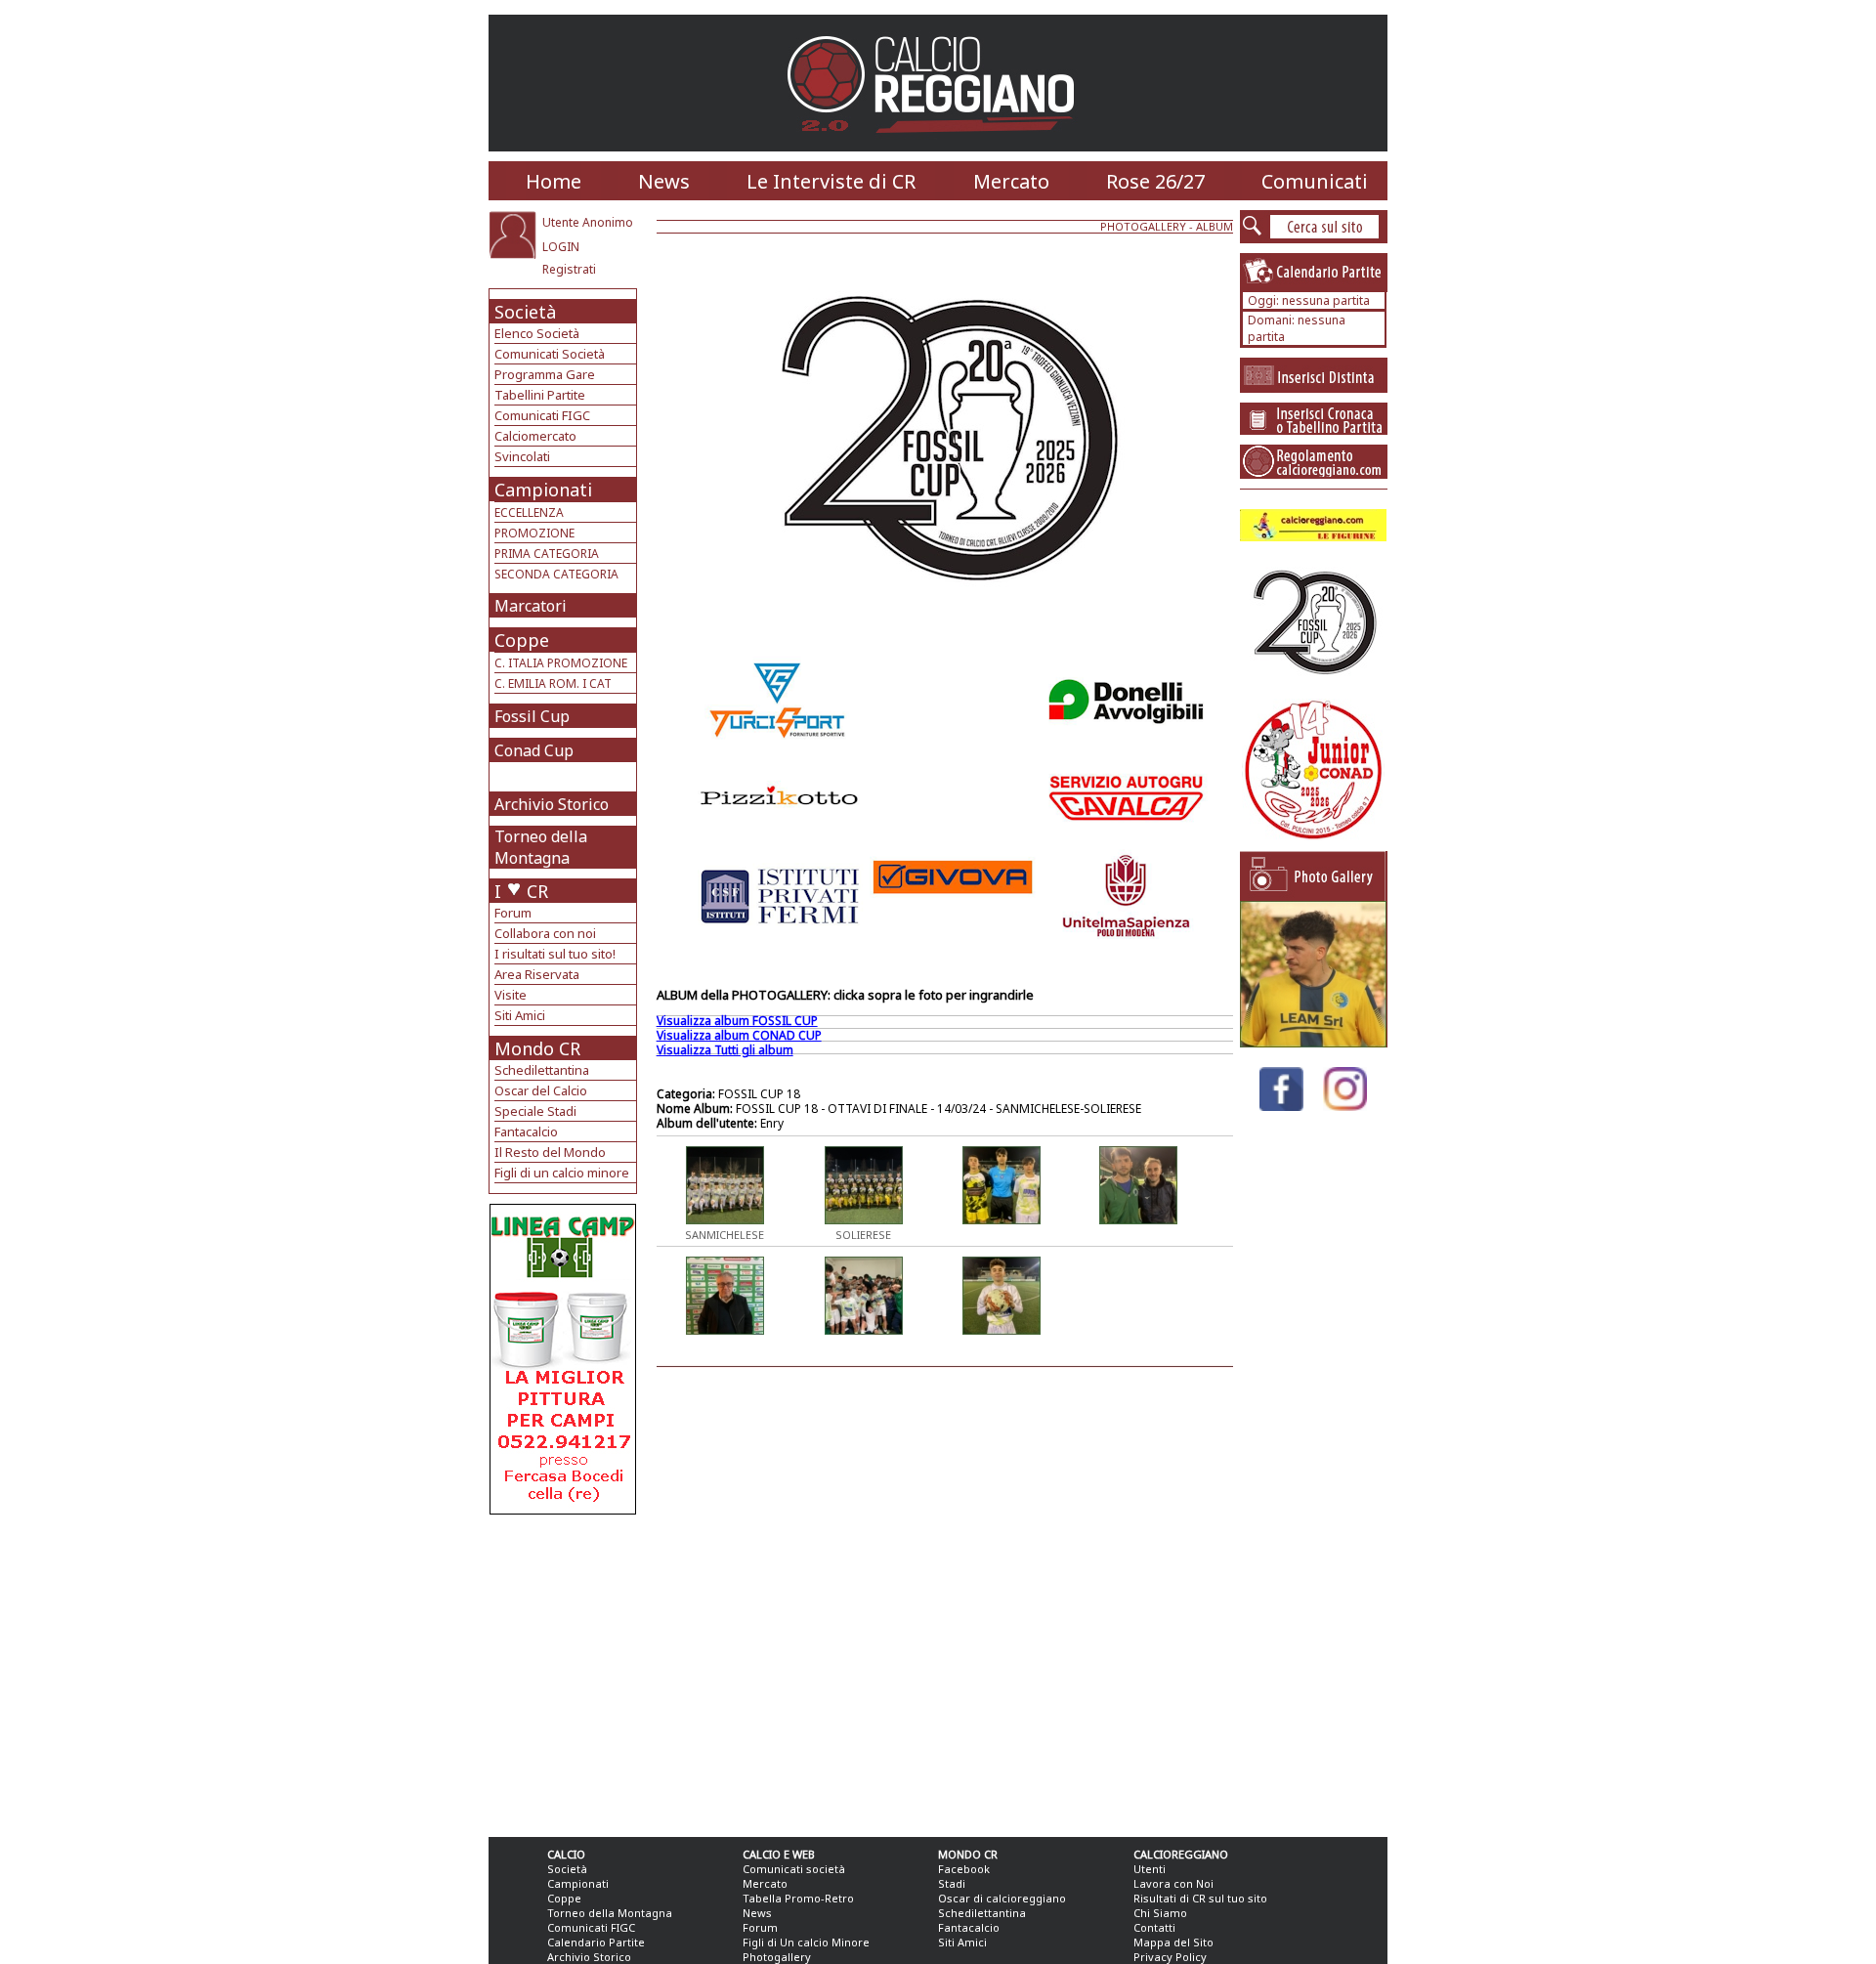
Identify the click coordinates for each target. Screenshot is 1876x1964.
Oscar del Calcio (541, 1090)
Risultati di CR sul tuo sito (1200, 1898)
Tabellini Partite (540, 395)
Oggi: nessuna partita (1309, 300)
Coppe (522, 640)
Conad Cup (534, 750)
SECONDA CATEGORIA (556, 574)
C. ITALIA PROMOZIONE (561, 663)
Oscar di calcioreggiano (1002, 1898)
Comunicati (1315, 181)
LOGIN (561, 247)
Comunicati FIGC (542, 415)
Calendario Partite (596, 1942)
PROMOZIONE (534, 533)
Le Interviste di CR (831, 181)
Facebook (964, 1869)
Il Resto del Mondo (550, 1152)
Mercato (1011, 181)
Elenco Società (537, 333)
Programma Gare (545, 374)
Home (554, 181)
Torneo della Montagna (541, 847)
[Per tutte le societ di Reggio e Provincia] (563, 1509)
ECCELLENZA (529, 512)
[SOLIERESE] (864, 1218)
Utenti (1150, 1869)
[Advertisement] (565, 1671)
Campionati (543, 490)
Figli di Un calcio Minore (806, 1942)
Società (525, 312)
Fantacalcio (526, 1131)
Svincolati (522, 456)
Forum (513, 913)
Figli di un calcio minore (562, 1173)
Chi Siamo (1160, 1913)
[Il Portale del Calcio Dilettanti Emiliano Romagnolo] (938, 146)
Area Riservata (537, 974)
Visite (511, 995)
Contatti (1154, 1927)
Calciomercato (535, 436)
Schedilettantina (542, 1070)
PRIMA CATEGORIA (547, 554)
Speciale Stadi (535, 1111)
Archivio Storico (552, 804)
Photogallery (777, 1957)
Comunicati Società (550, 354)
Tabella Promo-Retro (798, 1898)
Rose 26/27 (1155, 181)
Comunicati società (794, 1869)
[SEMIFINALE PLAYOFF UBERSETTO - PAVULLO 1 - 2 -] (1313, 1042)
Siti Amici (520, 1015)
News (664, 181)
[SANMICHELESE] (725, 1218)
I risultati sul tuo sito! (555, 954)
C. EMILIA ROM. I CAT (553, 683)
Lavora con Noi (1173, 1883)
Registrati (569, 269)
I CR (521, 891)
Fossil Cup (532, 716)
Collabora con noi (545, 933)
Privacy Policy (1170, 1957)
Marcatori (531, 606)
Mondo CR (537, 1048)
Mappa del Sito (1173, 1942)
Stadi (952, 1883)
